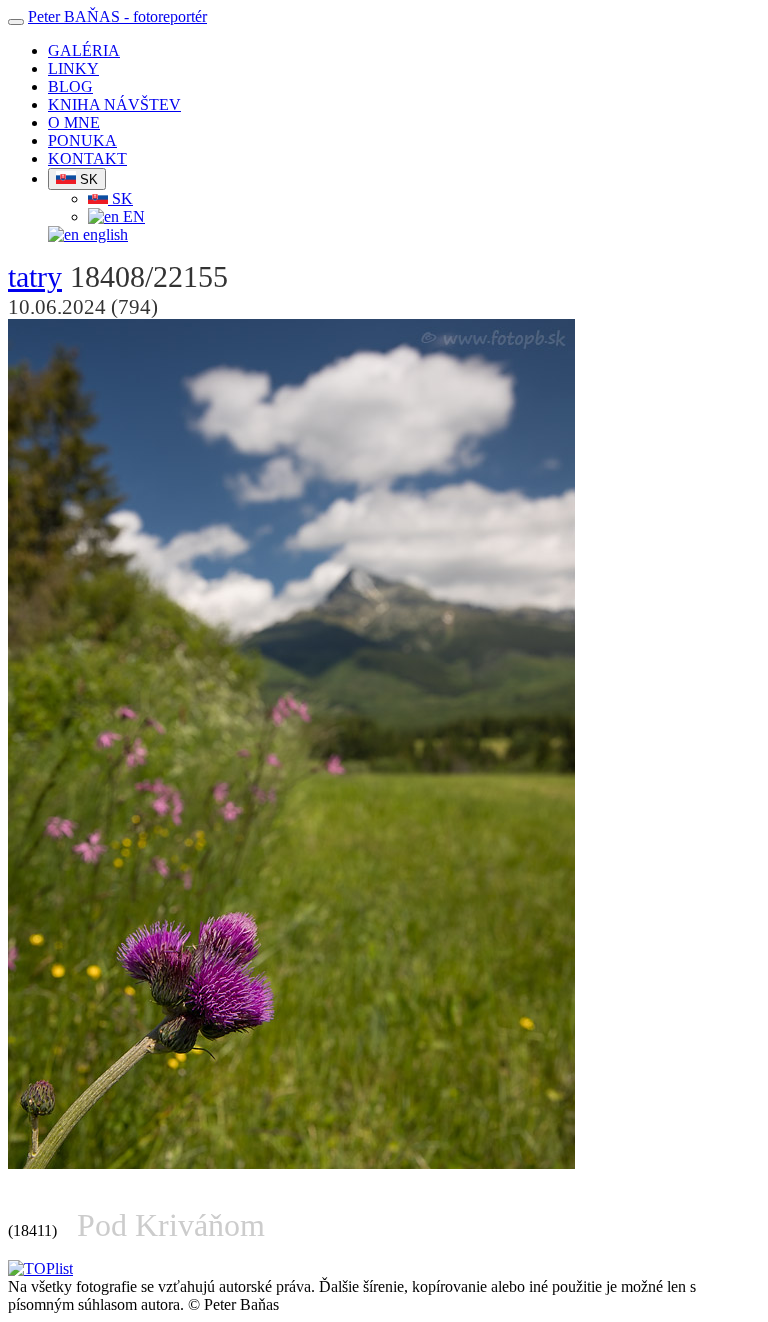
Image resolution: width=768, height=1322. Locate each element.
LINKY (73, 68)
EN (132, 216)
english (103, 234)
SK (87, 179)
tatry (35, 277)
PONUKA (82, 140)
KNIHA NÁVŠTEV (114, 104)
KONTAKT (87, 158)
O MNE (74, 122)
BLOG (70, 86)
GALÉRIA (84, 50)
